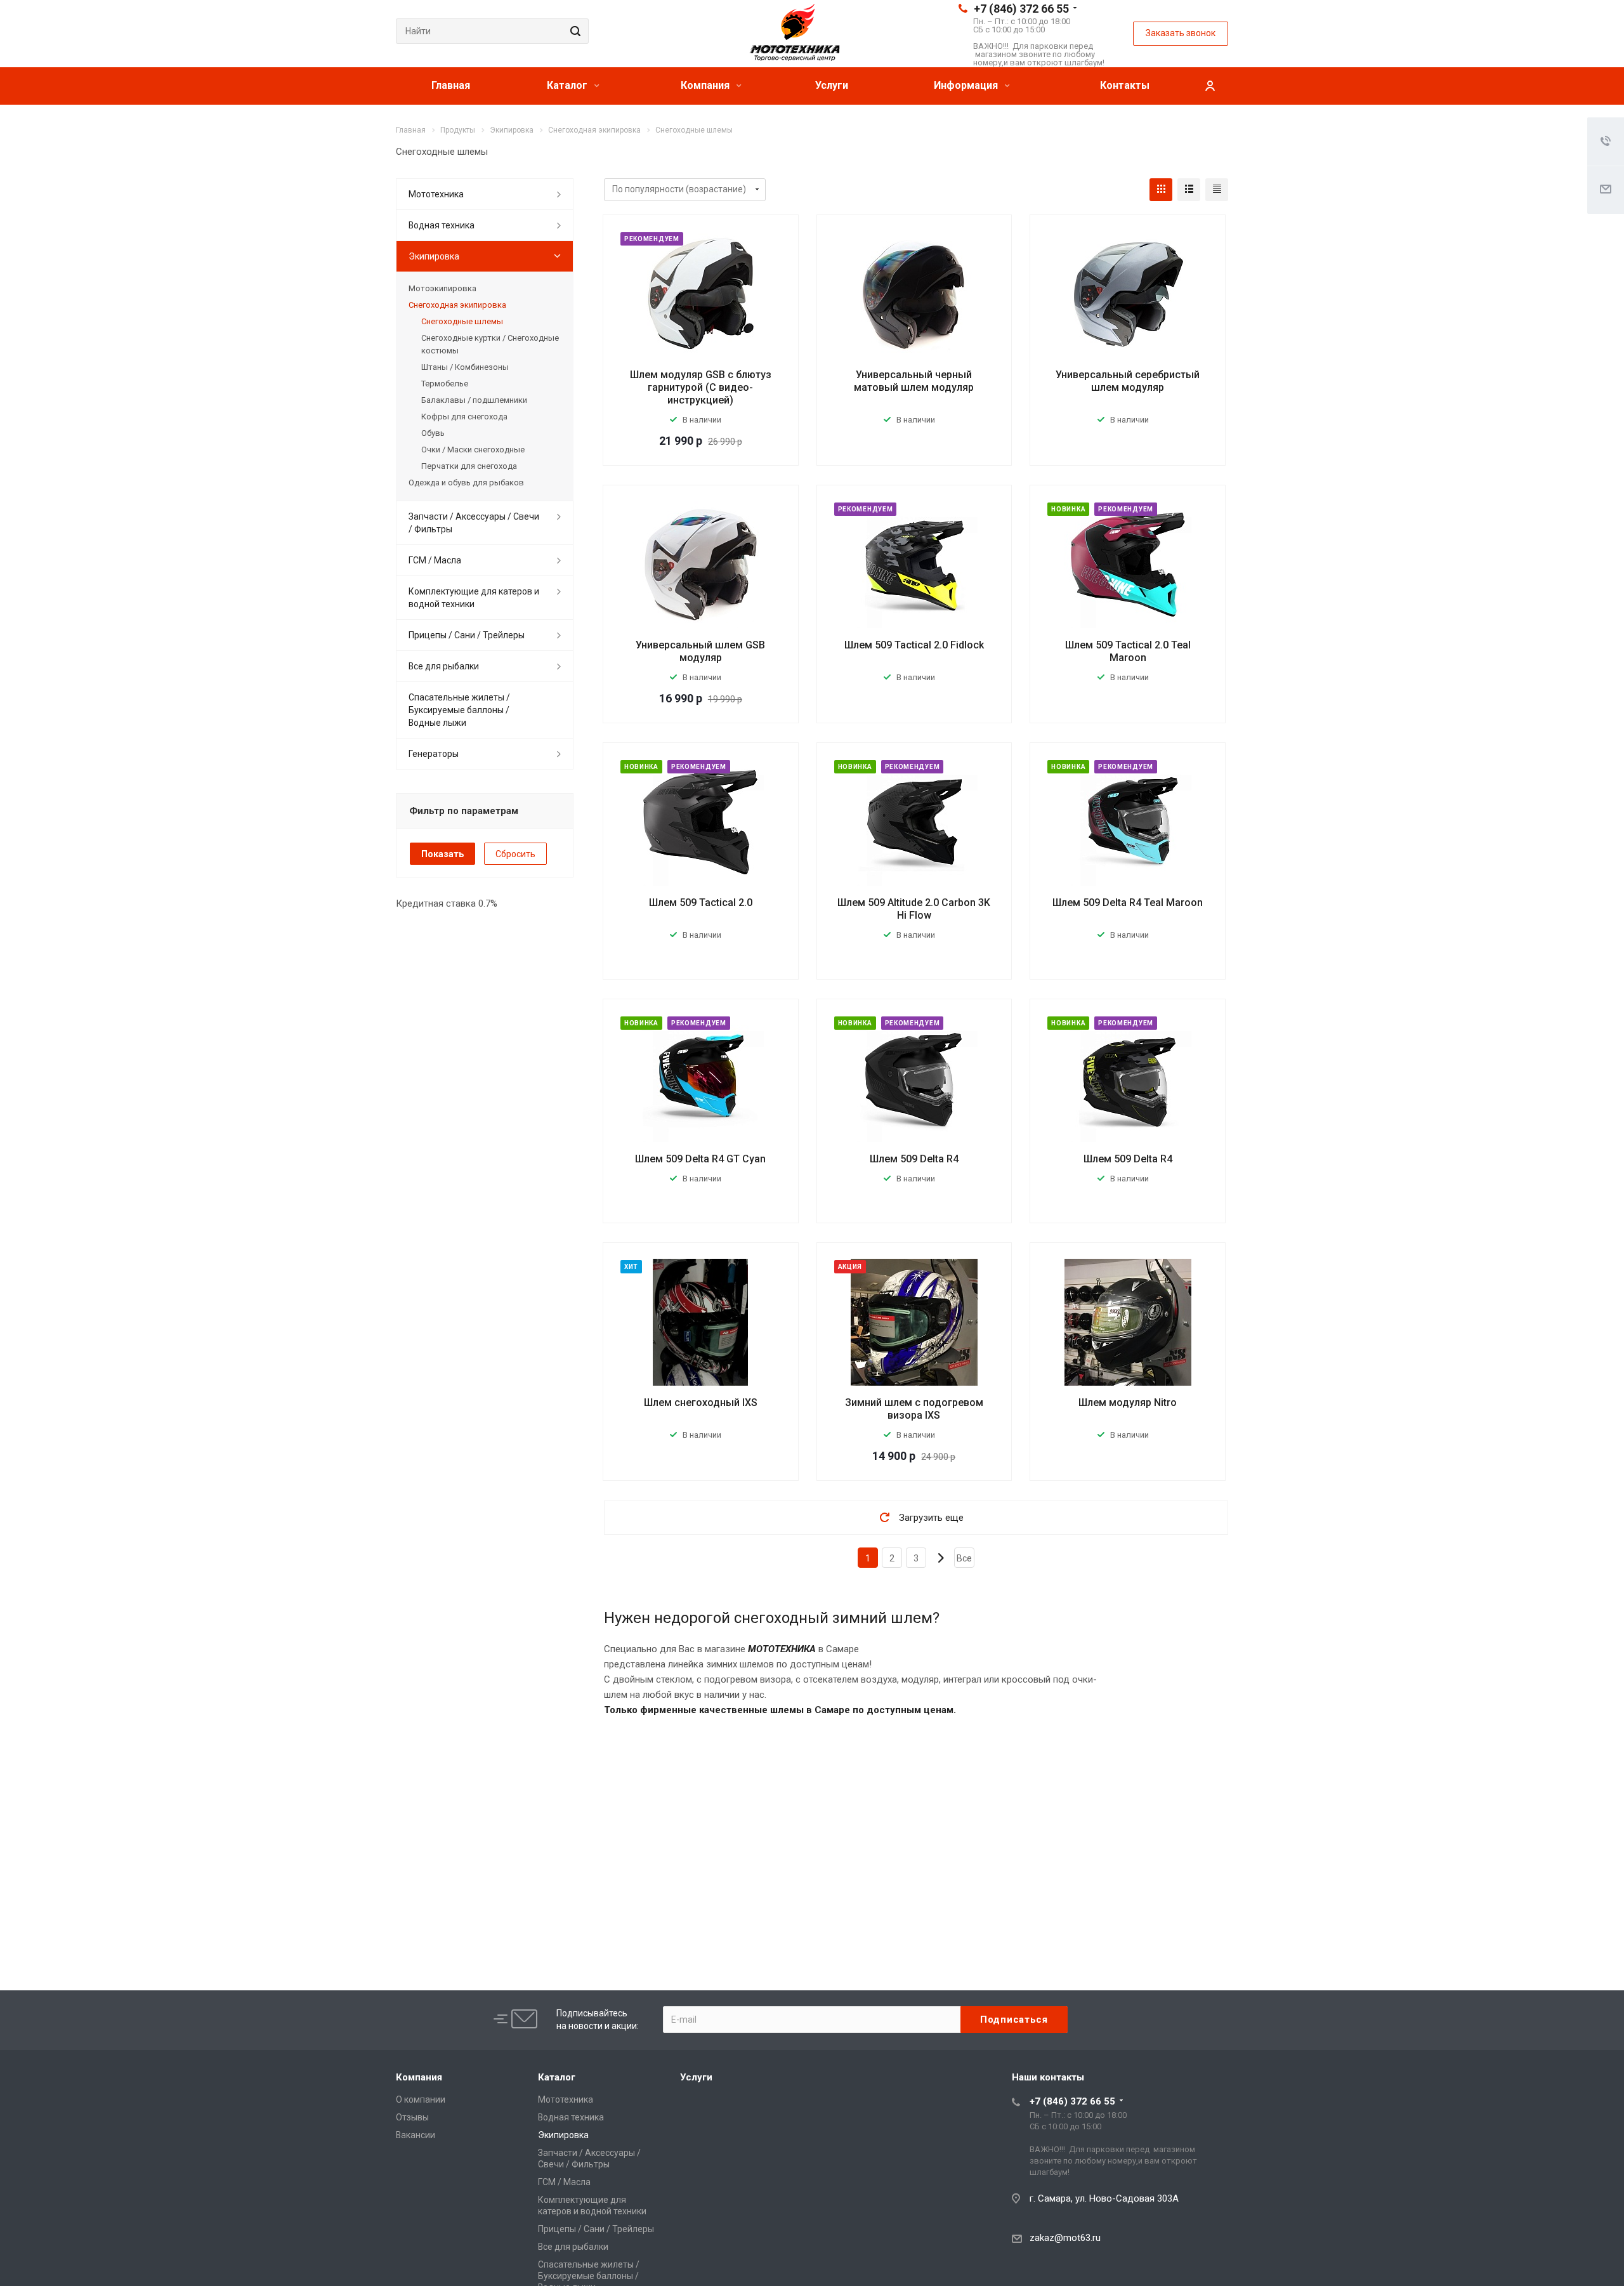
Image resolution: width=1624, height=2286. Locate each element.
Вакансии (416, 2135)
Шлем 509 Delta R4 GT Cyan (700, 1159)
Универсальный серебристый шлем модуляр (1128, 381)
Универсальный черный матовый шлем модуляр (914, 381)
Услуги (832, 85)
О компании (421, 2099)
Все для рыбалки (444, 666)
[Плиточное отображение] (1161, 190)
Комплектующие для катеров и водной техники (474, 598)
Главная (451, 85)
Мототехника (436, 194)
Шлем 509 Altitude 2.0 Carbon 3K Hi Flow (914, 909)
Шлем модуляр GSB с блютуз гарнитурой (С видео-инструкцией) (701, 387)
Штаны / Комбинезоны (465, 367)
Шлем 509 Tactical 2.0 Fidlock (914, 645)
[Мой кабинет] (1210, 86)
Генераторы (434, 754)
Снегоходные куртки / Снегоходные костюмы (490, 344)
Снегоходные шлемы (462, 321)
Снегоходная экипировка (457, 305)
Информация (967, 85)
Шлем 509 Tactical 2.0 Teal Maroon (1128, 651)
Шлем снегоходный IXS (701, 1402)
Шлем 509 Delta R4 (914, 1159)
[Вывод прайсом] (1217, 190)
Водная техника (442, 225)
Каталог (568, 85)
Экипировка (434, 256)
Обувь (433, 433)
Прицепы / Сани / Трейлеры (467, 635)
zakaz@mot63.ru (1065, 2238)
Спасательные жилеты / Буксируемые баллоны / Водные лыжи (459, 710)
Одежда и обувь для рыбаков (466, 483)
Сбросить (515, 854)
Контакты (1125, 85)
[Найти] (573, 31)
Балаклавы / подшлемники (474, 400)
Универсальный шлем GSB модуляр (700, 651)
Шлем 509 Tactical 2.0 (701, 903)
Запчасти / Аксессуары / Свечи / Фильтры (474, 523)
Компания (706, 85)
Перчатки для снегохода (469, 466)
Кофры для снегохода (464, 417)
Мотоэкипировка (442, 288)
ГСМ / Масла (435, 560)
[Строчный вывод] (1189, 190)
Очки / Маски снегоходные (473, 450)
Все (964, 1558)
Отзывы (412, 2117)
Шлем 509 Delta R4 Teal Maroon (1128, 903)
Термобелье (445, 384)
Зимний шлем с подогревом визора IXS (914, 1409)
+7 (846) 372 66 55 (1021, 9)
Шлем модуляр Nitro (1128, 1402)
